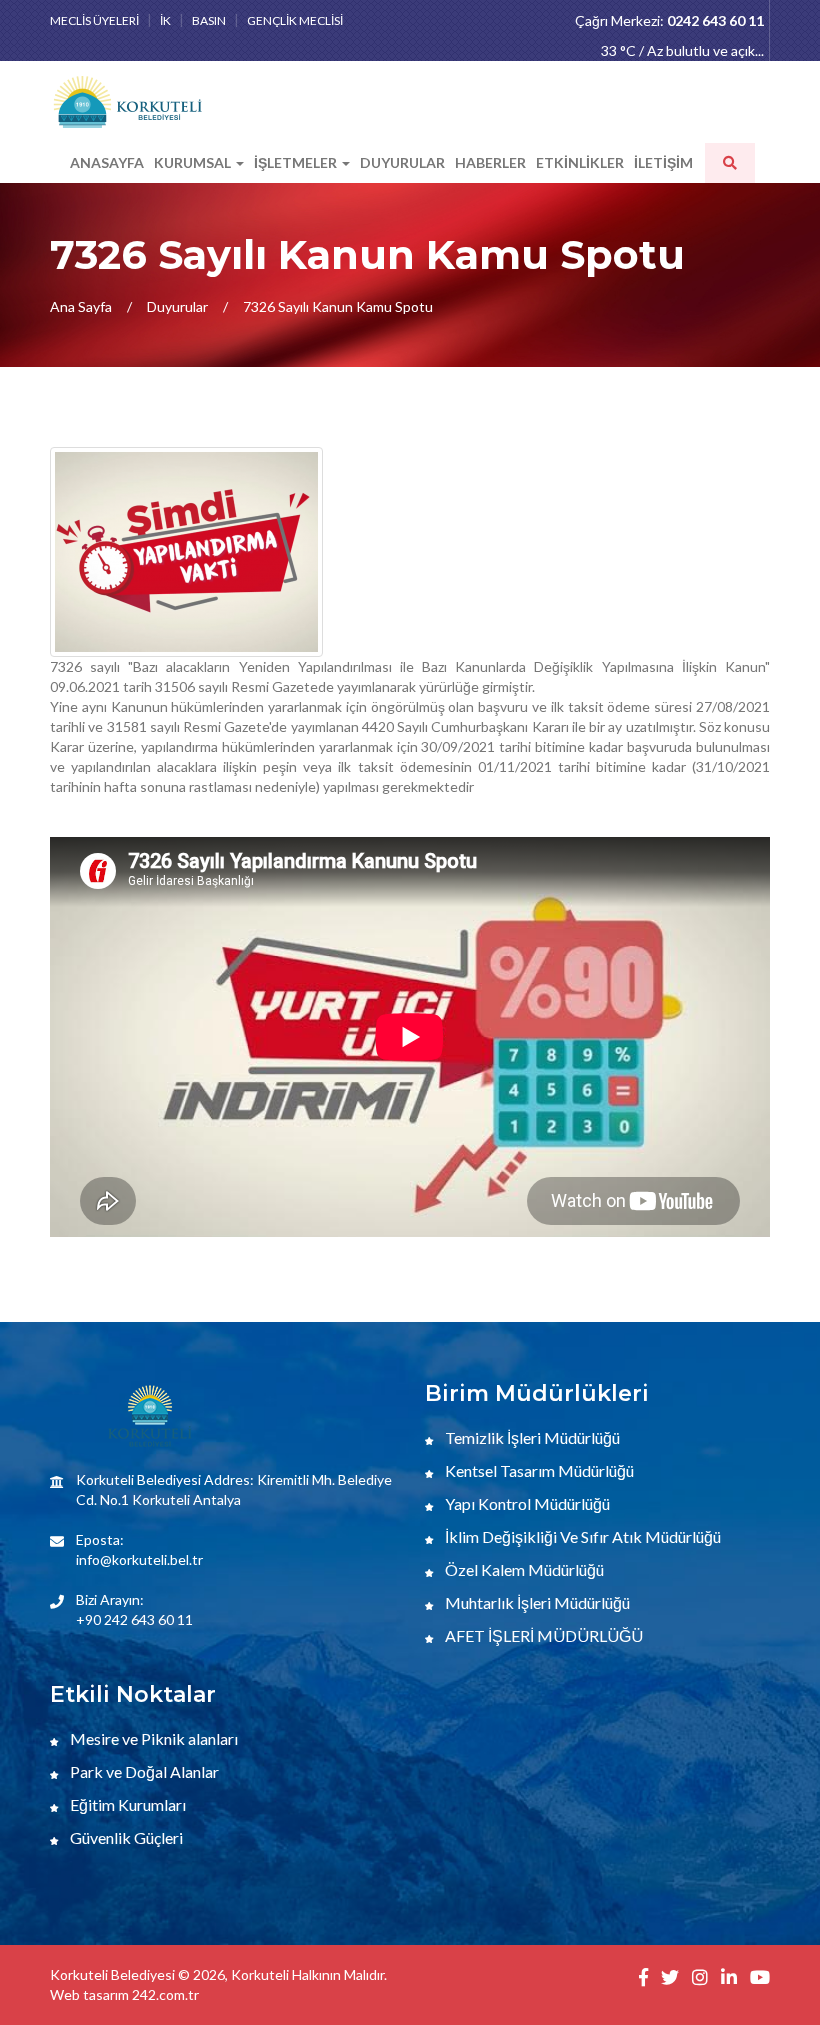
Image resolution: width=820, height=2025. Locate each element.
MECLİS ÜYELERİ (94, 20)
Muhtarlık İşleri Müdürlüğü (536, 1602)
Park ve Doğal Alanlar (143, 1771)
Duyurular (177, 306)
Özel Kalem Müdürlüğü (523, 1569)
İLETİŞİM (663, 162)
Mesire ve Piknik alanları (152, 1738)
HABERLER (490, 162)
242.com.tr (165, 1994)
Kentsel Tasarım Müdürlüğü (538, 1470)
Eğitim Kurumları (126, 1804)
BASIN (209, 20)
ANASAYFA (107, 162)
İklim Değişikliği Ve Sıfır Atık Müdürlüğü (581, 1536)
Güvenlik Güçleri (125, 1837)
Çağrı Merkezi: (669, 20)
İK (165, 20)
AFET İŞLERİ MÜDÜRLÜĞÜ (542, 1635)
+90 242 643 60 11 (134, 1619)
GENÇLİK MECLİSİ (295, 20)
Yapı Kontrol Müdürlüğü (526, 1503)
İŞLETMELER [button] (297, 162)
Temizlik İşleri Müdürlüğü (531, 1437)
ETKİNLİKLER (580, 162)
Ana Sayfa (81, 306)
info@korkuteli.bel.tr (139, 1559)
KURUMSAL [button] (194, 162)
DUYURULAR (402, 162)
